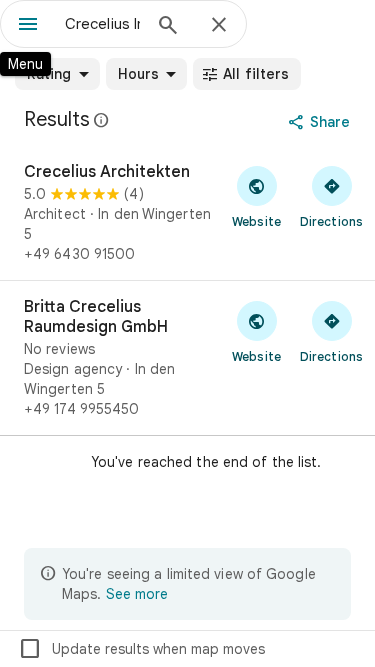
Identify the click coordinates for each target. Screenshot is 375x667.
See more (137, 594)
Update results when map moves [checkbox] (141, 649)
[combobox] (102, 24)
